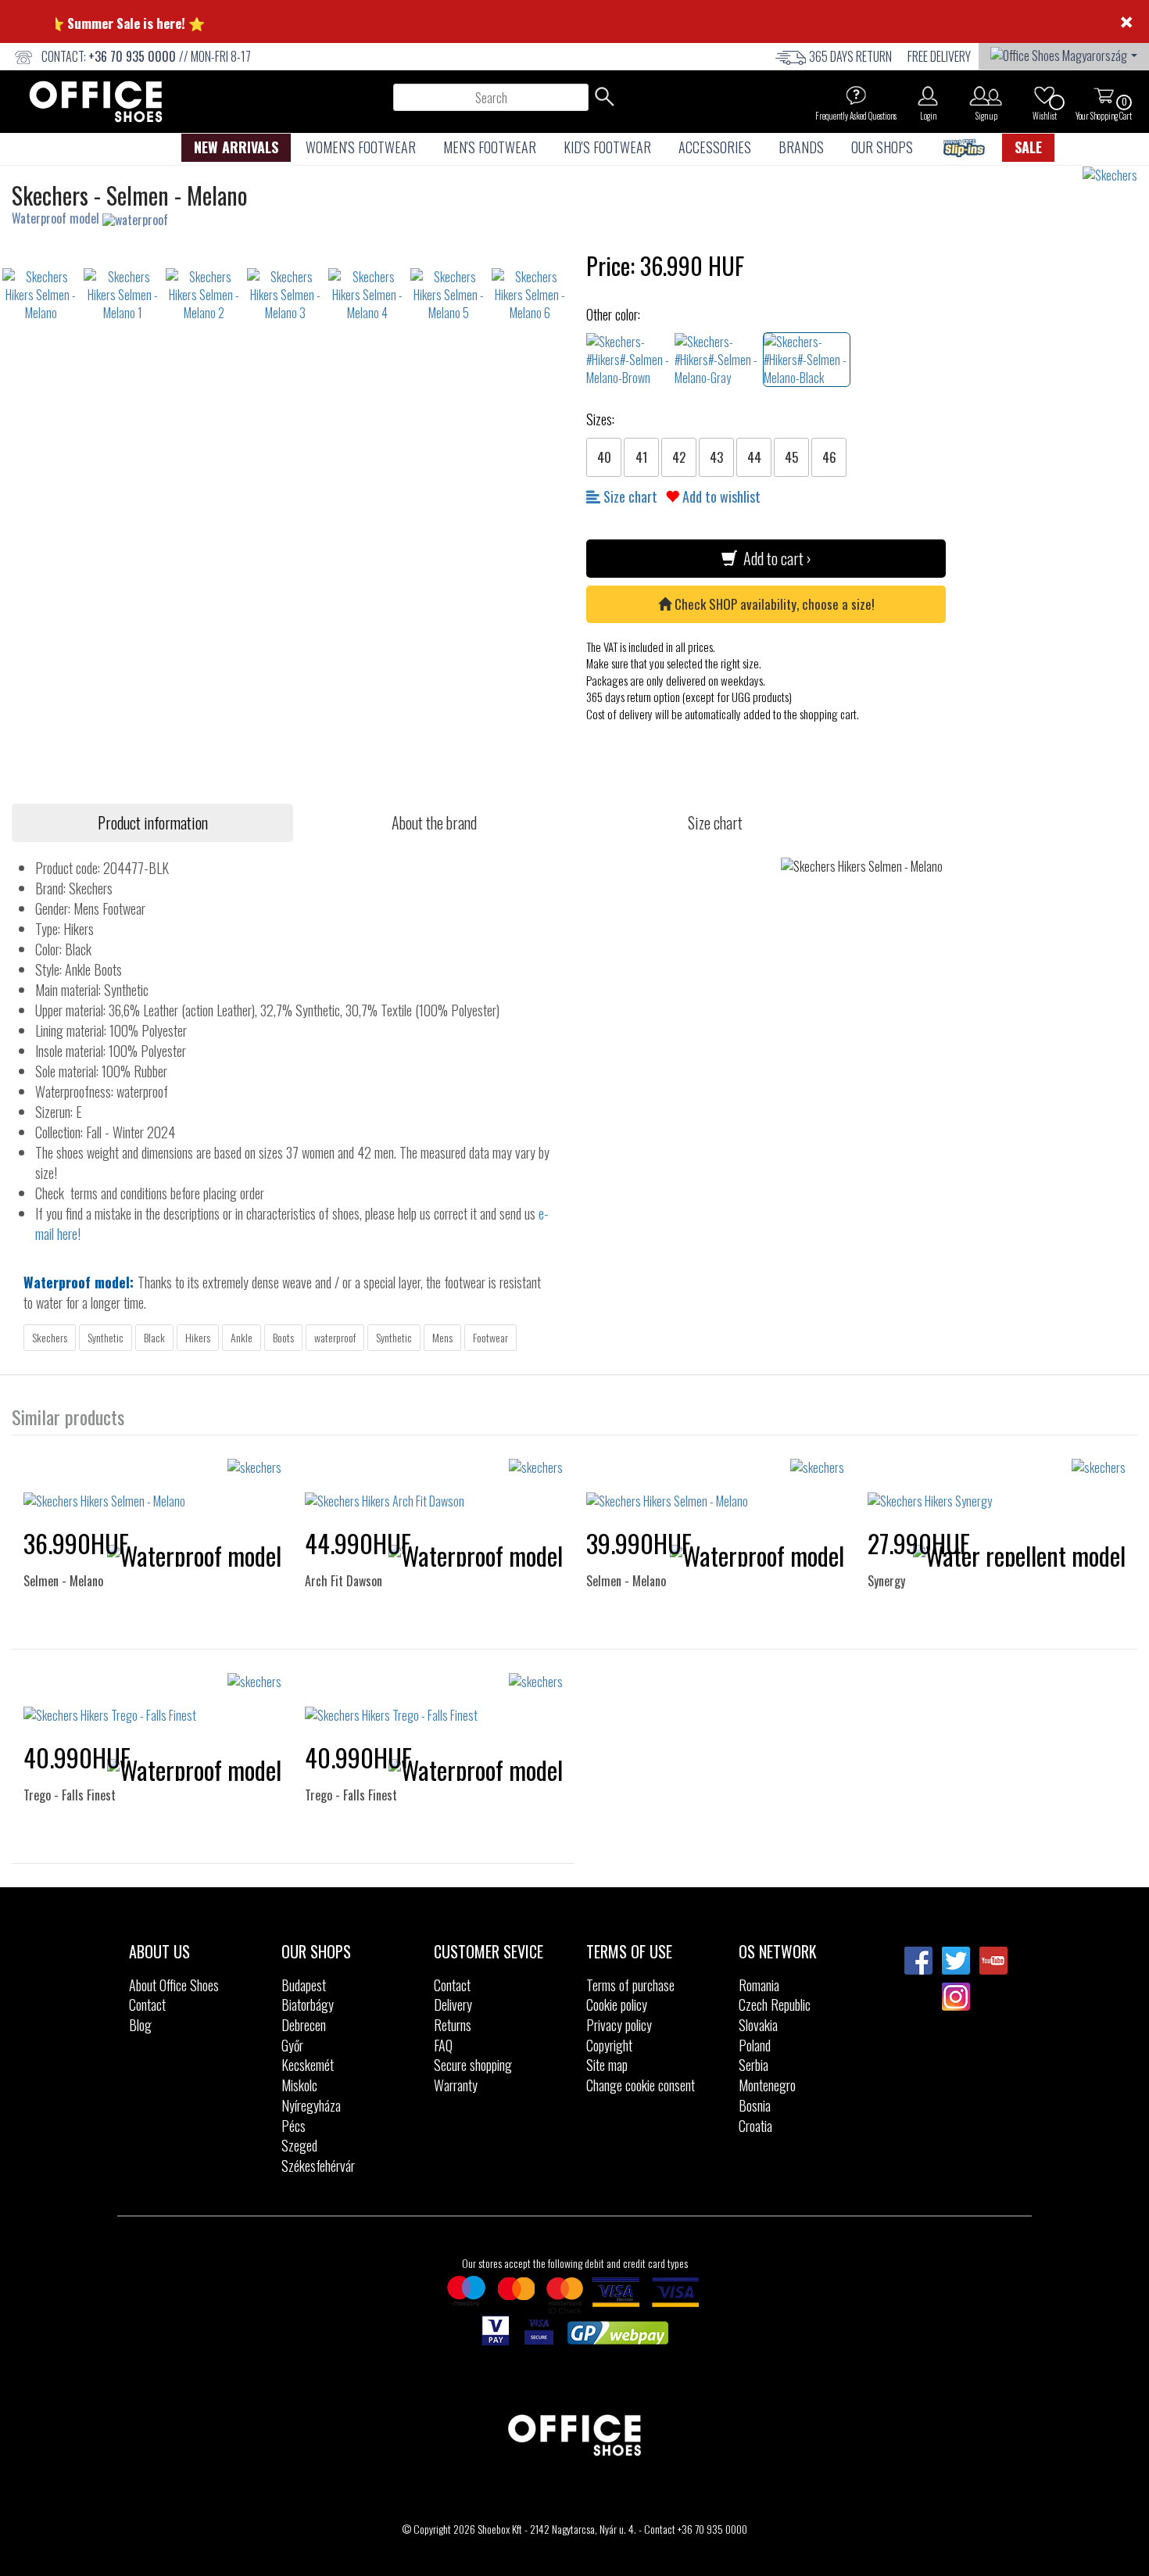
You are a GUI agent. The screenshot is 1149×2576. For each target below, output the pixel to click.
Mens (442, 1337)
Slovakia (758, 2025)
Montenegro (767, 2085)
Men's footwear (490, 147)
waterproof (335, 1337)
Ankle (242, 1337)
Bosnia (755, 2105)
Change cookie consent (641, 2085)
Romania (759, 1985)
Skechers (50, 1337)
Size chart (629, 496)
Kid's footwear (607, 147)
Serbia (753, 2065)
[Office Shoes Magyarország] (1064, 54)
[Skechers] (1116, 176)
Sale (1028, 147)
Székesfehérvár (318, 2166)
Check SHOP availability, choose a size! (773, 604)
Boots (283, 1337)
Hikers (198, 1337)
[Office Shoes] (96, 102)
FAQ (443, 2045)
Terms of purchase (630, 1985)
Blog (140, 2025)
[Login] (928, 95)
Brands (801, 147)
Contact (147, 2005)
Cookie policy (617, 2005)
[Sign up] (986, 95)
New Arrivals (236, 147)
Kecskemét (308, 2065)
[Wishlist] (1044, 95)
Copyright (609, 2045)
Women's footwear (361, 147)
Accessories (715, 147)
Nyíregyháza (311, 2105)
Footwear (490, 1337)
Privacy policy (619, 2025)
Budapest (304, 1985)
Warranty (456, 2085)
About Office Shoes (174, 1985)
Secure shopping (473, 2065)
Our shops (882, 147)
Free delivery (939, 56)
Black (154, 1337)
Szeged (299, 2145)
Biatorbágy (308, 2005)
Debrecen (304, 2025)
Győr (292, 2045)
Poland (755, 2045)
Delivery (453, 2005)
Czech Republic (775, 2005)
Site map (607, 2065)
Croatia (755, 2126)
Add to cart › (774, 558)
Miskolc (299, 2085)
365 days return (850, 56)
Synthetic (106, 1337)
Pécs (294, 2126)
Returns (453, 2025)
